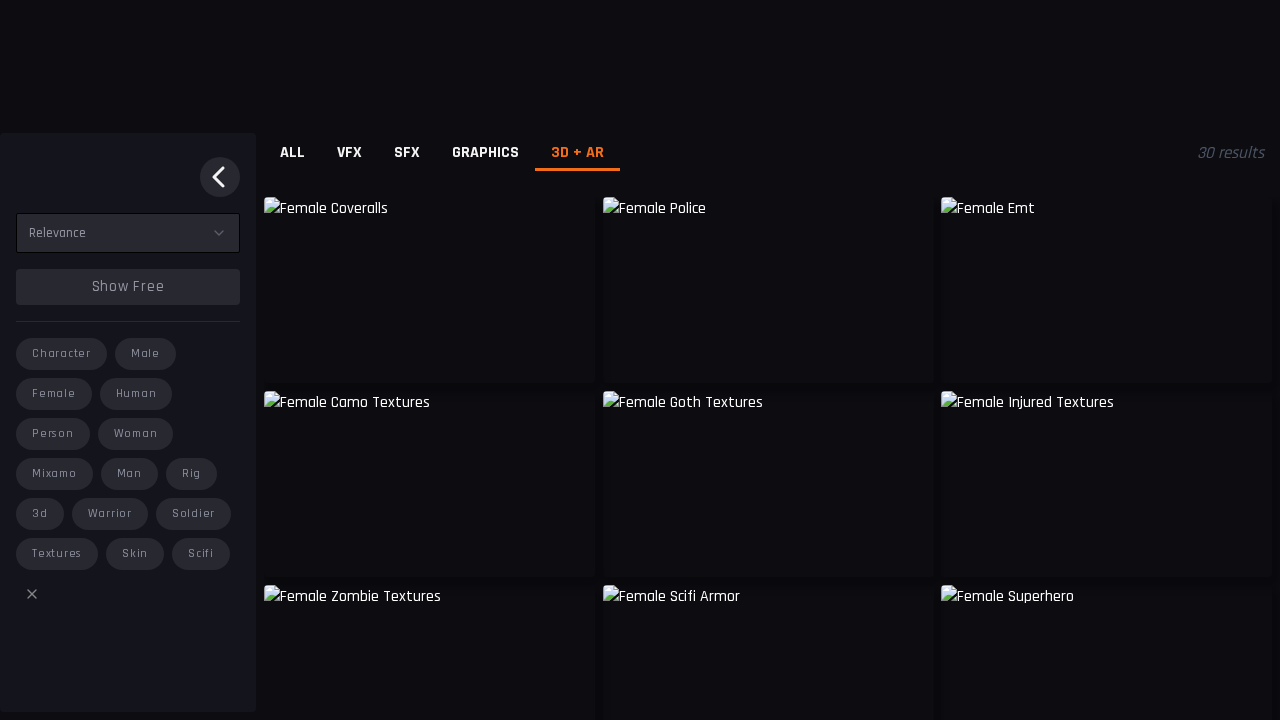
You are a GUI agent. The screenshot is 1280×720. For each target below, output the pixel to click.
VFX (349, 152)
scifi (201, 553)
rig (191, 473)
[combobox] (128, 233)
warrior (110, 513)
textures (57, 553)
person (53, 433)
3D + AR (577, 152)
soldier (193, 513)
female (54, 393)
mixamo (54, 473)
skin (135, 553)
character (61, 353)
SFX (407, 152)
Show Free (128, 286)
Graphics (485, 152)
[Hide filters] (220, 177)
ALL (292, 152)
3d (40, 513)
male (145, 353)
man (129, 473)
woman (136, 433)
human (136, 393)
